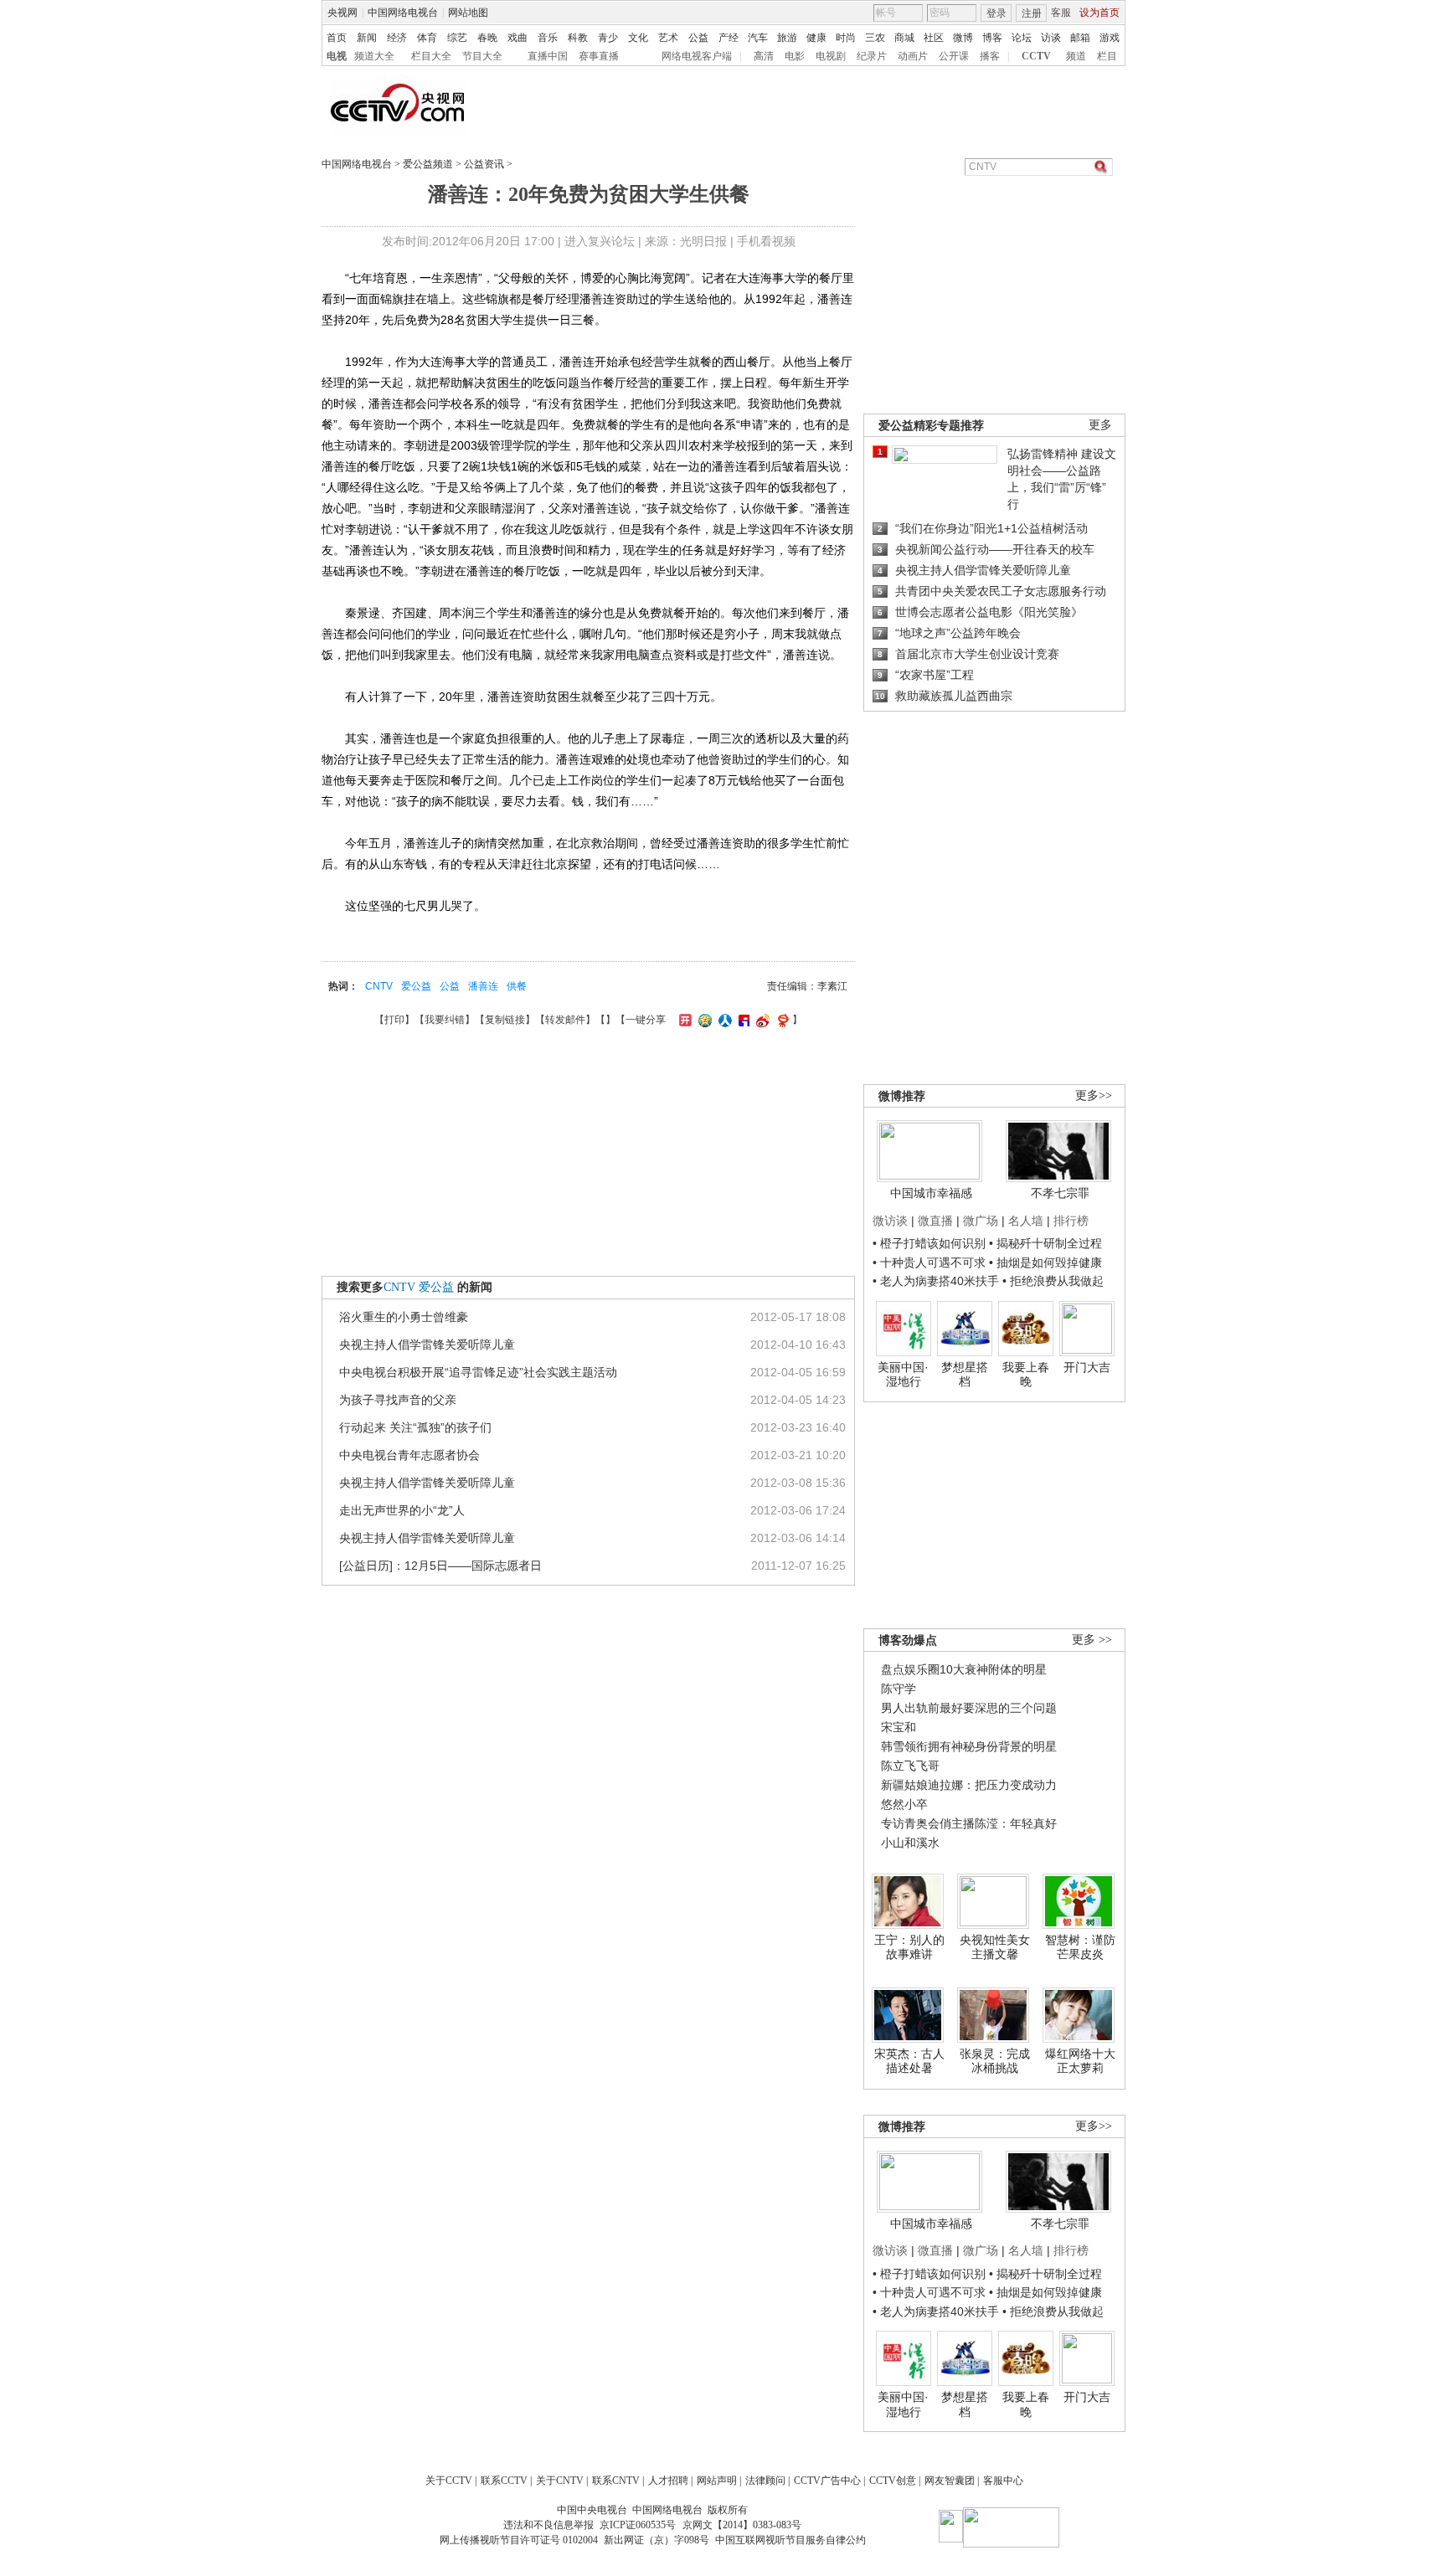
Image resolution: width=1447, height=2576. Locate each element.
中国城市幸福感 (931, 1193)
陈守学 (899, 1689)
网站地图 (468, 13)
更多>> (1094, 1095)
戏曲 (518, 38)
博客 (992, 38)
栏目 (1107, 56)
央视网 (342, 13)
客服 (1061, 13)
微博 (963, 38)
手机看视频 (766, 241)
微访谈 (890, 1221)
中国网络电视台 (403, 13)
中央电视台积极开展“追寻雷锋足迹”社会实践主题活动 (478, 1372)
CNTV (379, 986)
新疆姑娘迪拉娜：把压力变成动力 (969, 1785)
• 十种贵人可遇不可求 (931, 1262)
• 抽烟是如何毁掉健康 (1045, 1262)
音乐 (548, 38)
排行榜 (1071, 1221)
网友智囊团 (950, 2481)
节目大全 (482, 56)
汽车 (758, 38)
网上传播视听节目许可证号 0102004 (519, 2540)
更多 (1100, 425)
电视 (337, 56)
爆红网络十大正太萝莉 (1080, 2061)
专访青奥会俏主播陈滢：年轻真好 (969, 1823)
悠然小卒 (904, 1804)
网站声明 (717, 2481)
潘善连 (483, 986)
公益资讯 (484, 164)
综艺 (457, 38)
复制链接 (505, 1020)
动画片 (913, 56)
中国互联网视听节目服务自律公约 (790, 2540)
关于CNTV (560, 2481)
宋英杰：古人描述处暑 (909, 2061)
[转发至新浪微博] (761, 1020)
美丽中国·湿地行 (903, 1375)
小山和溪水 (910, 1843)
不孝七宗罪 (1060, 1193)
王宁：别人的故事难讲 (909, 1947)
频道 (1076, 56)
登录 (996, 13)
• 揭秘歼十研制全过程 (1045, 1243)
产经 (729, 38)
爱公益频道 (428, 164)
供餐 (517, 986)
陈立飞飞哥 (910, 1766)
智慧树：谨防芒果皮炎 (1080, 1947)
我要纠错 (445, 1020)
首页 (337, 38)
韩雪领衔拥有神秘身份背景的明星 (969, 1746)
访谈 (1051, 38)
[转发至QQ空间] (703, 1020)
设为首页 (1099, 13)
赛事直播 (599, 56)
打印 (394, 1020)
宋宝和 (899, 1727)
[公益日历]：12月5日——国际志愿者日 (440, 1566)
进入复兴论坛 (600, 241)
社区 (934, 38)
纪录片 (872, 56)
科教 (578, 38)
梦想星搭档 (965, 1375)
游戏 (1110, 38)
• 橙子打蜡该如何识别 (929, 1243)
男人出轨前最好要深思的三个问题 (969, 1708)
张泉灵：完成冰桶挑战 (995, 2061)
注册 (1032, 13)
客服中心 (1003, 2481)
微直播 (935, 1221)
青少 (608, 38)
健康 (816, 38)
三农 (875, 38)
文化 (638, 38)
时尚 (846, 38)
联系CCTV (504, 2481)
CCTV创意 (893, 2481)
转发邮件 (565, 1020)
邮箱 (1080, 38)
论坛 (1022, 38)
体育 (427, 38)
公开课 (954, 56)
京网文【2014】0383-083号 (742, 2525)
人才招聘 (668, 2481)
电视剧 (831, 56)
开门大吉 (1087, 1367)
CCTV (1036, 56)
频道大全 (374, 56)
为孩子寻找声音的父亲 (398, 1400)
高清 (764, 56)
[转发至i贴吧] (742, 1020)
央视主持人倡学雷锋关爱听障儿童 (427, 1345)
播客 (990, 56)
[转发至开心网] (683, 1020)
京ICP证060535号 (638, 2525)
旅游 (787, 38)
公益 (698, 38)
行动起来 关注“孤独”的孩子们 (415, 1427)
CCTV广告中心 (827, 2481)
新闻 (367, 38)
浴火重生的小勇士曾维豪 (404, 1317)
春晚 (487, 38)
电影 (795, 56)
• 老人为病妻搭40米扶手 (936, 1281)
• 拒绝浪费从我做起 (1053, 1281)
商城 (904, 38)
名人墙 (1026, 1221)
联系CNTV (616, 2481)
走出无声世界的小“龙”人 (402, 1510)
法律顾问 (765, 2481)
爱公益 (416, 986)
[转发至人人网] (723, 1020)
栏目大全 (431, 56)
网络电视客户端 (697, 56)
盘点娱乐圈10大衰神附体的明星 (964, 1669)
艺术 (668, 38)
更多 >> (1092, 1640)
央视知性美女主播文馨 (995, 1947)
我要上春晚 (1026, 1375)
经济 (397, 38)
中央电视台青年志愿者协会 (409, 1455)
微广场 (981, 1221)
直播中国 (548, 56)
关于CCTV (449, 2481)
